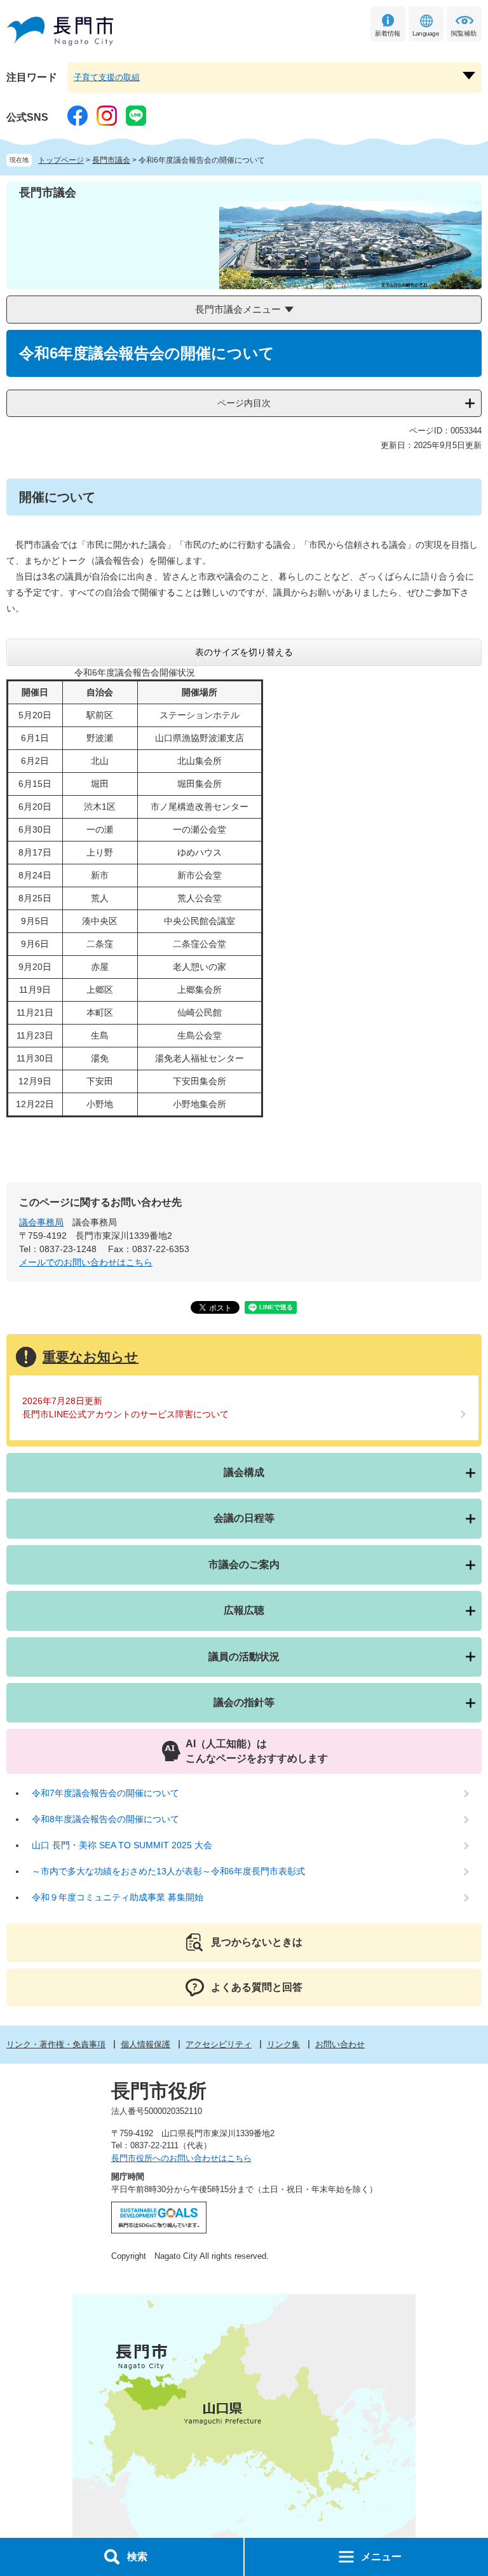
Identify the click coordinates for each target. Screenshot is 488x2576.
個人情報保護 (146, 2044)
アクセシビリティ (219, 2044)
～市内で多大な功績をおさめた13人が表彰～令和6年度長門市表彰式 (168, 1871)
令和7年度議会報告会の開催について (105, 1793)
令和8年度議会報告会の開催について (105, 1819)
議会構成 (244, 1472)
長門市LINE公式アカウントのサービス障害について (125, 1414)
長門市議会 (111, 160)
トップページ (61, 160)
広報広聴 (244, 1610)
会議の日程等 (244, 1518)
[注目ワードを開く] (469, 76)
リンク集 (283, 2044)
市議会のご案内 (244, 1564)
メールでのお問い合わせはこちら (86, 1262)
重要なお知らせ (91, 1357)
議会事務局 (41, 1222)
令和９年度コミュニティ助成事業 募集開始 (118, 1897)
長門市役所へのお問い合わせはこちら (181, 2158)
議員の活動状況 (244, 1657)
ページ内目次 (244, 403)
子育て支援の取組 (107, 77)
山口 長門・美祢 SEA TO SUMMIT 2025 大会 (122, 1845)
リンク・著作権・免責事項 (56, 2044)
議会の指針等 (244, 1702)
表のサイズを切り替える (244, 652)
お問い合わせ (340, 2044)
